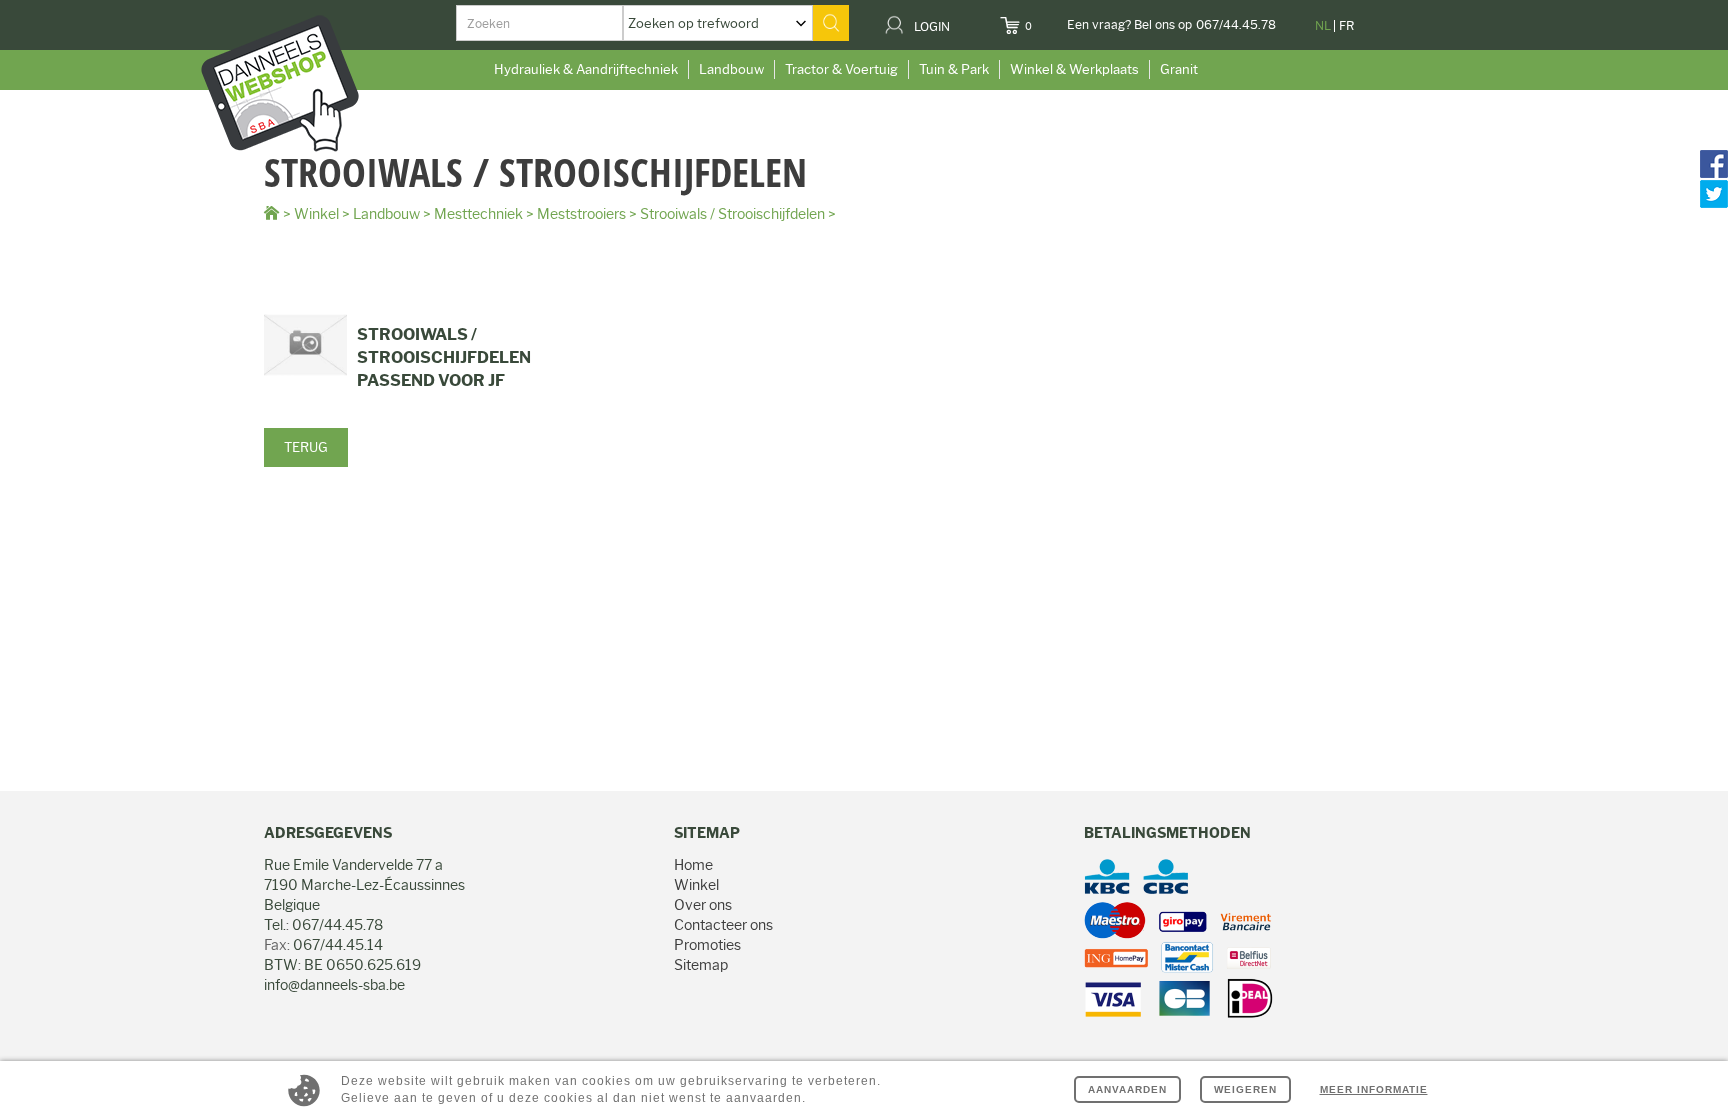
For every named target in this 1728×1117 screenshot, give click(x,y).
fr (1346, 25)
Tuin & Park (954, 69)
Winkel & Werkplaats (1074, 69)
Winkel (316, 214)
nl (1323, 25)
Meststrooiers (581, 214)
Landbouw (731, 69)
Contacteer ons (723, 925)
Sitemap (701, 965)
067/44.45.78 (1236, 24)
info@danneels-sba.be (334, 985)
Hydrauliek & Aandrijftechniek (586, 69)
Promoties (707, 945)
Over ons (703, 905)
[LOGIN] (962, 20)
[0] (1044, 20)
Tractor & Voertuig (841, 69)
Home (693, 865)
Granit (1179, 69)
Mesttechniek (478, 214)
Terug (306, 447)
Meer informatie (1374, 1089)
